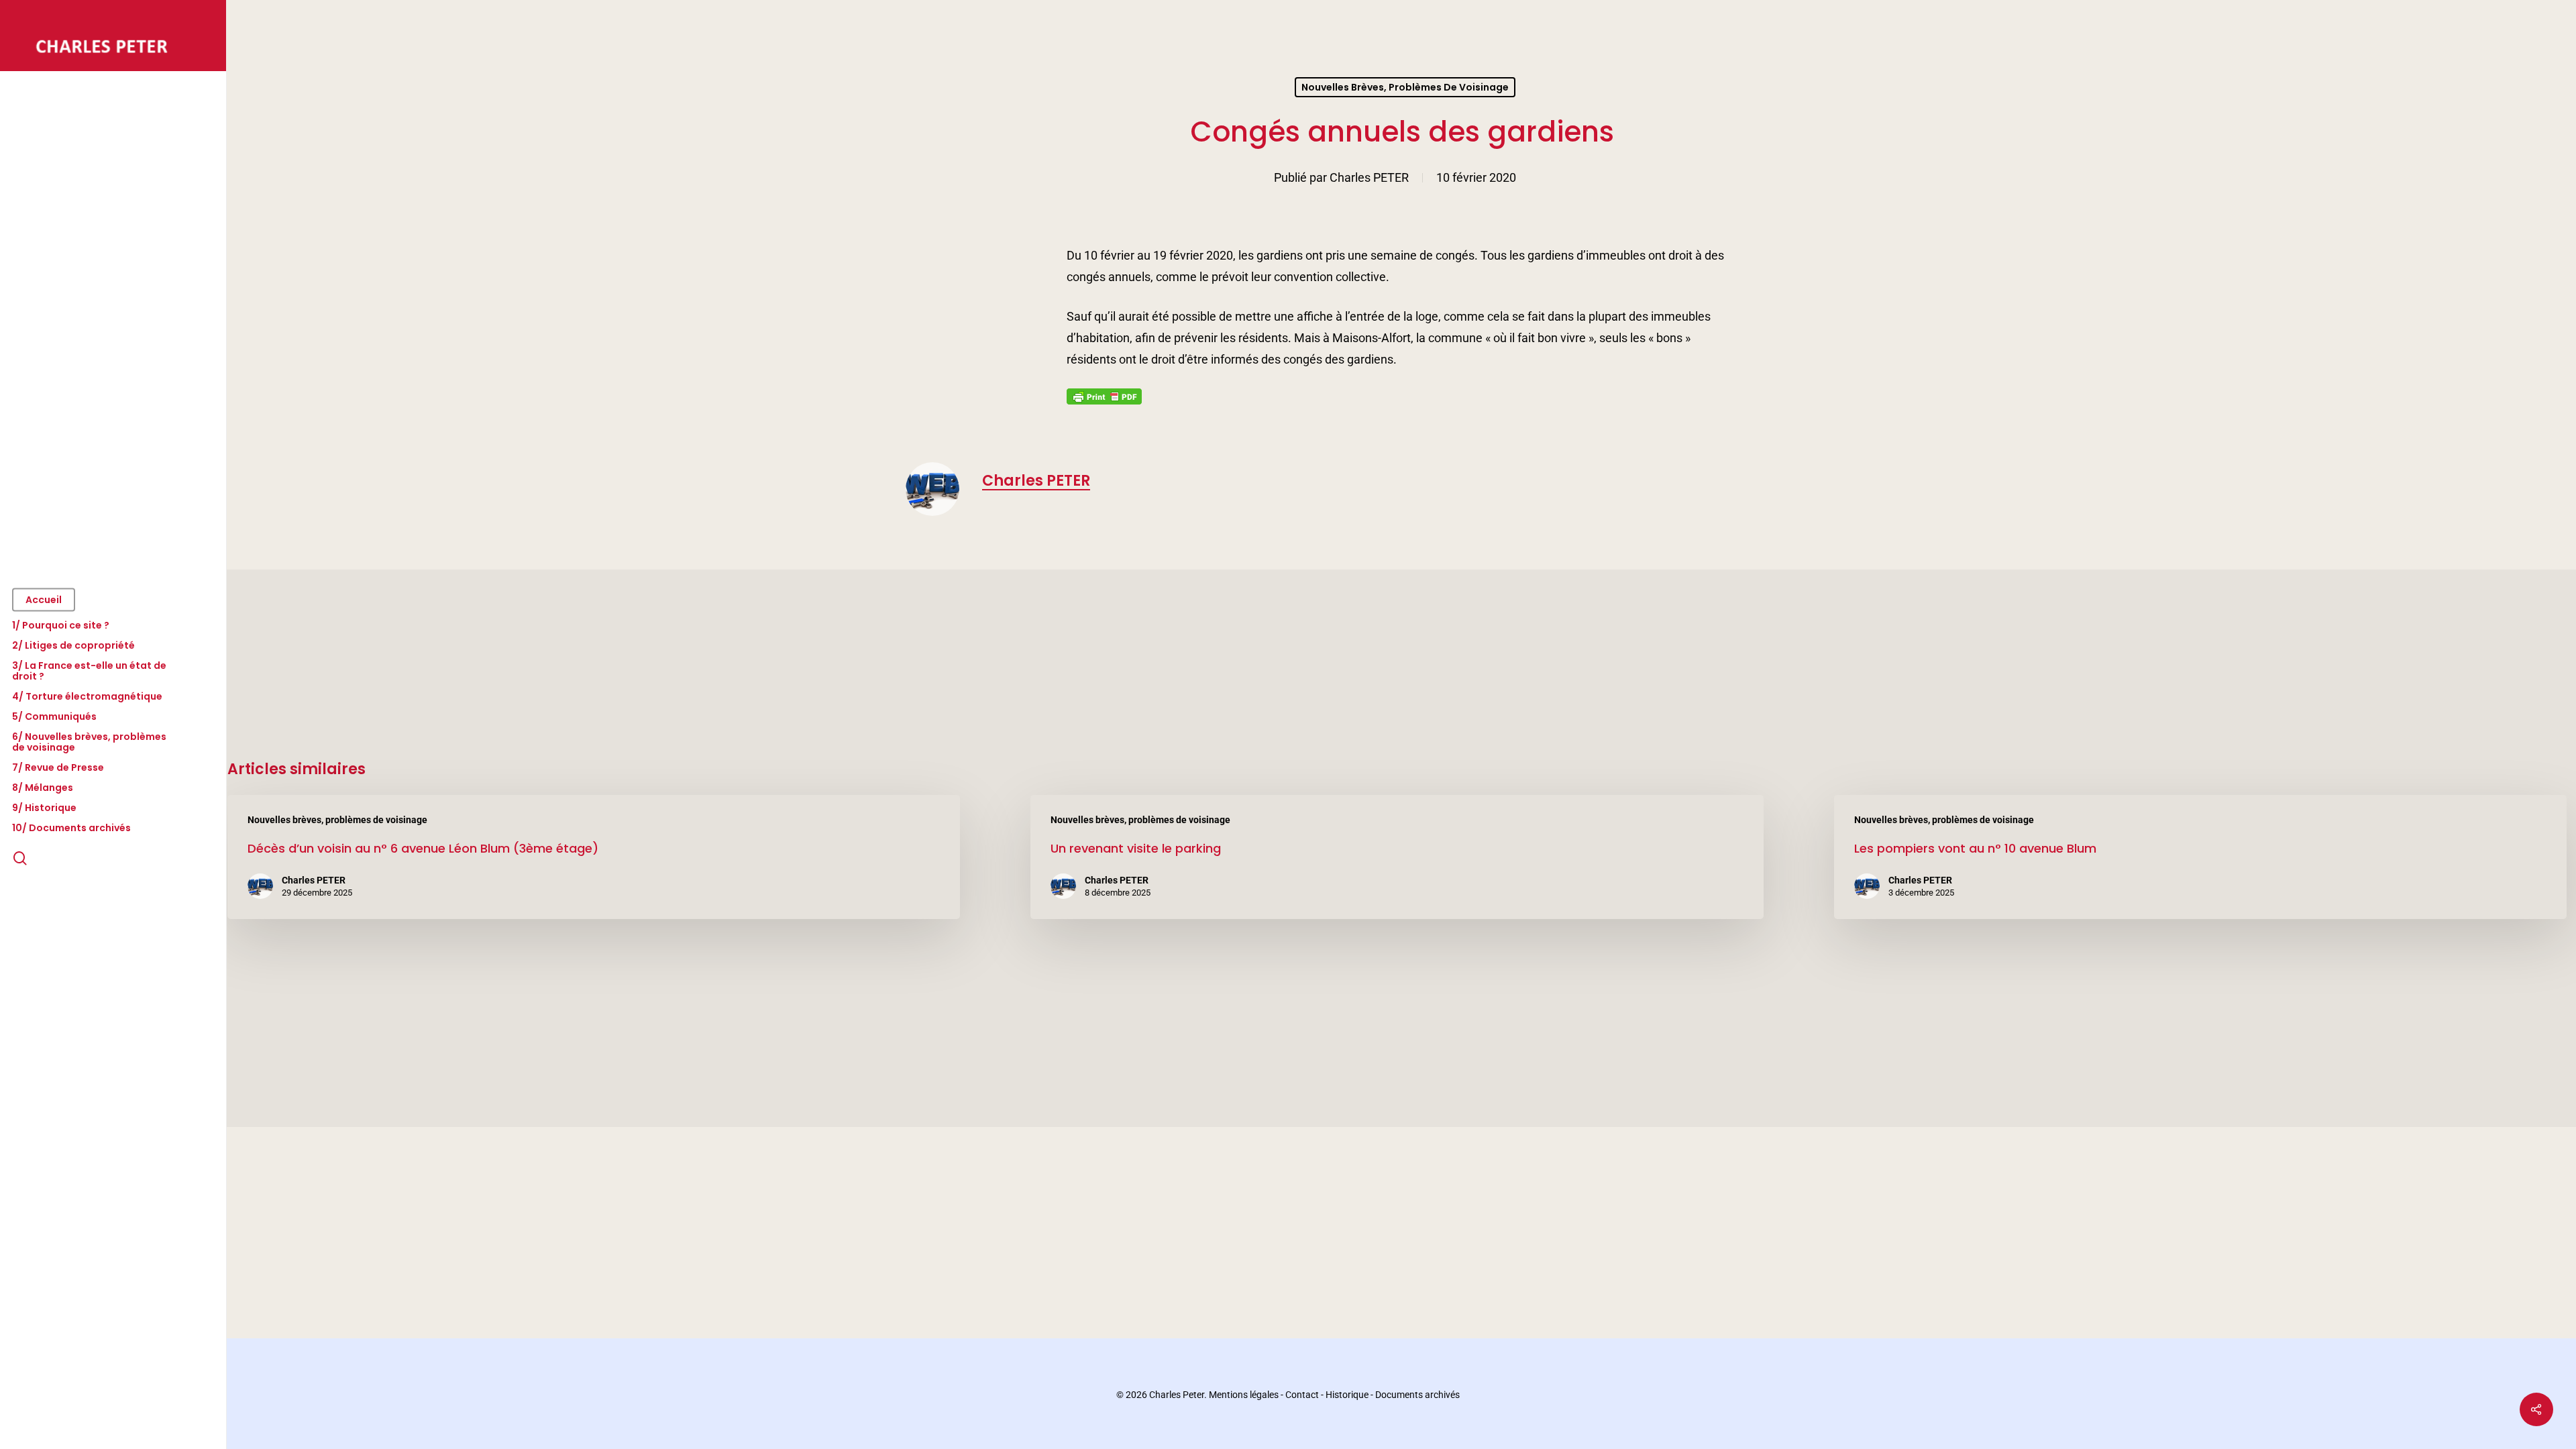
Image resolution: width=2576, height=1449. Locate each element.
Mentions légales (1244, 1395)
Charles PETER (1369, 177)
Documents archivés (1417, 1395)
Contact (1302, 1395)
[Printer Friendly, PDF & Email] (1104, 400)
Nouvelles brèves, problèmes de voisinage (1405, 87)
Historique (1347, 1395)
